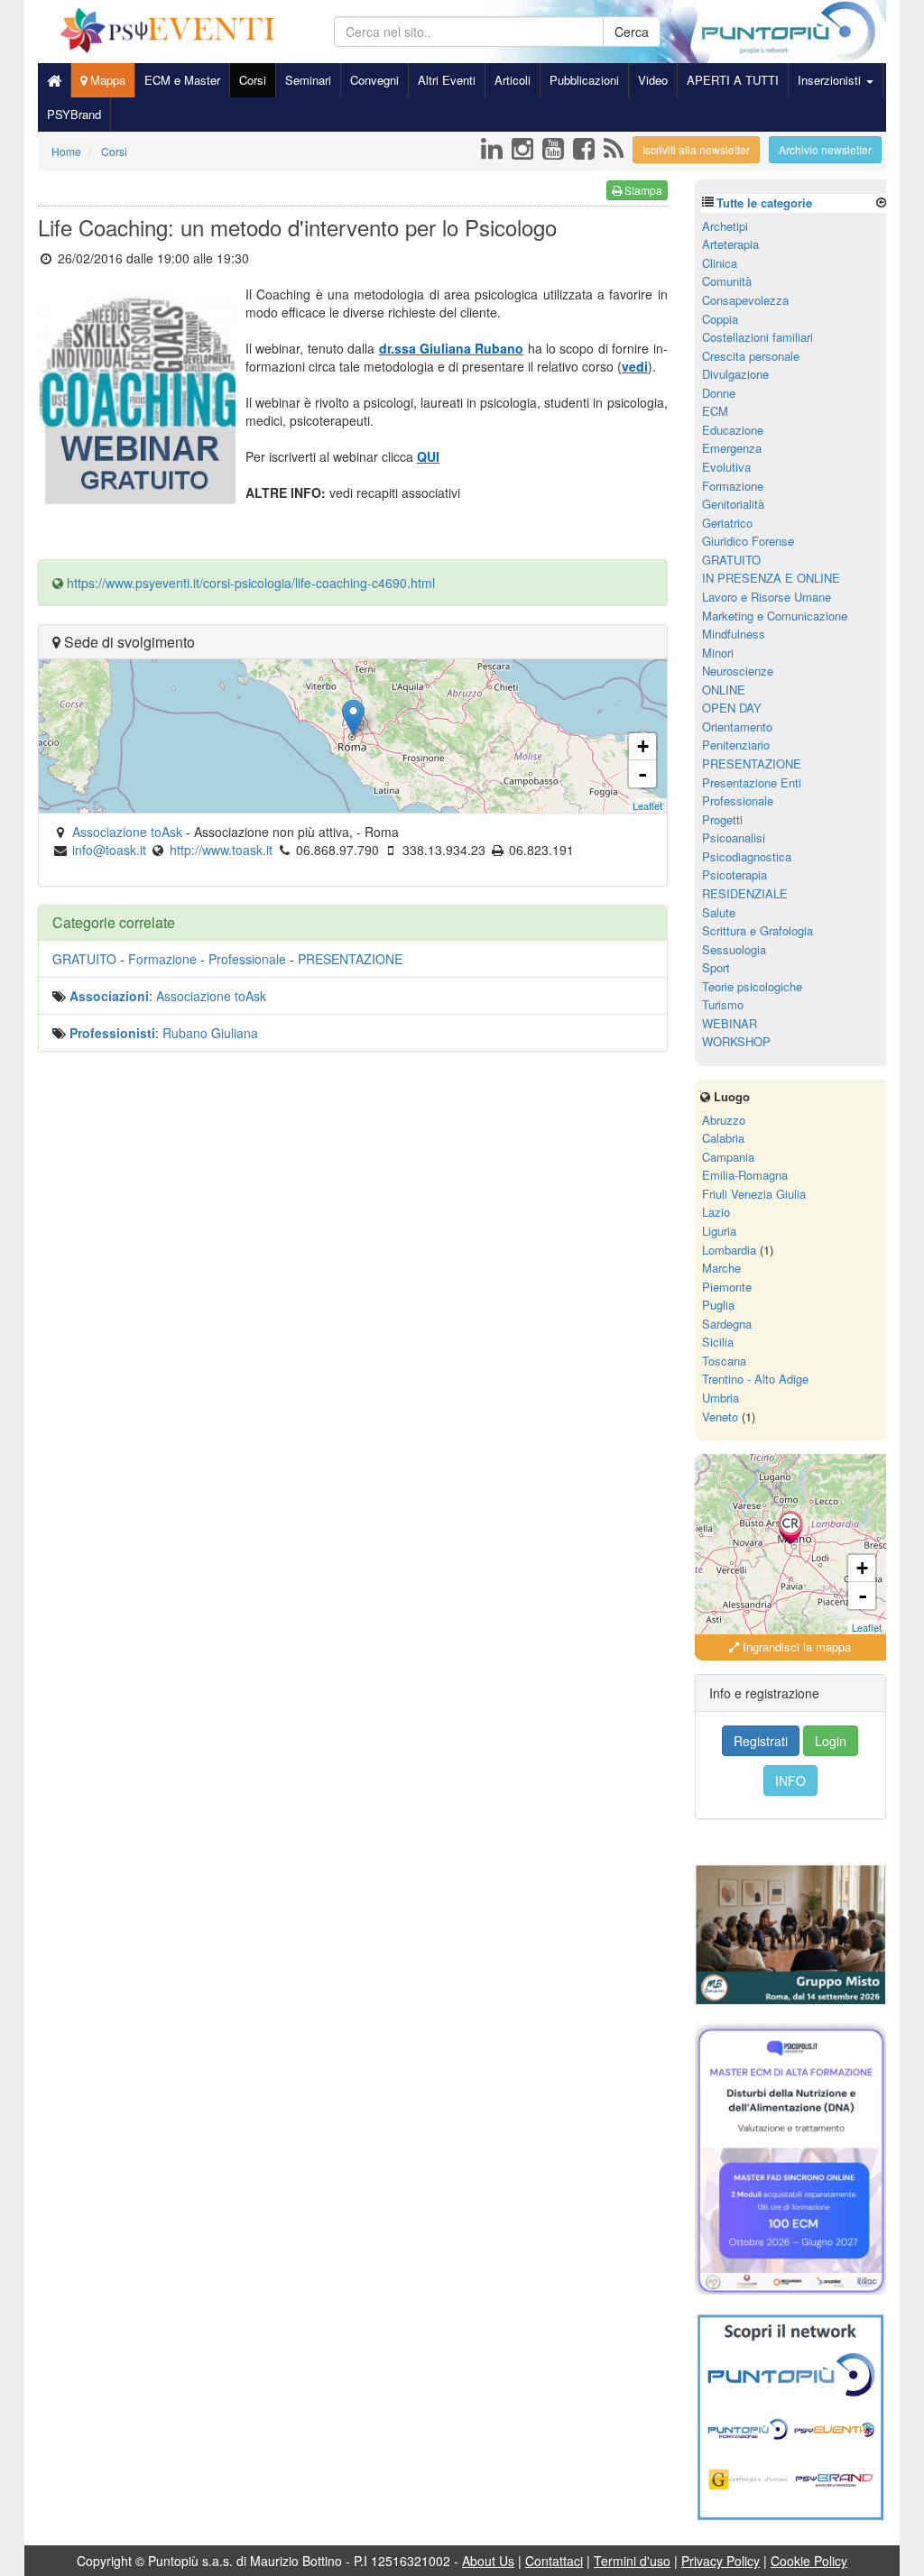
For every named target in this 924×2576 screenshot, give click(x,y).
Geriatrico (727, 523)
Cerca (632, 32)
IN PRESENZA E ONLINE (771, 578)
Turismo (723, 1004)
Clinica (720, 263)
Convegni (374, 80)
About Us (488, 2561)
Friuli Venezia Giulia (754, 1194)
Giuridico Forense (748, 541)
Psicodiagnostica (747, 856)
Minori (718, 653)
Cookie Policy (809, 2561)
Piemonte (727, 1287)
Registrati (761, 1741)
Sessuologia (734, 949)
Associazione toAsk (211, 996)
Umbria (721, 1398)
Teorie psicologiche (752, 986)
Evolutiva (726, 467)
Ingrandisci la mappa (795, 1647)
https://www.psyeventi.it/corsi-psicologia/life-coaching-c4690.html (251, 583)
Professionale (247, 959)
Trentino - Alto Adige (755, 1379)
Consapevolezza (745, 300)
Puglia (718, 1305)
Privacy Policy (721, 2561)
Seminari (308, 80)
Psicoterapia (735, 874)
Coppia (720, 319)
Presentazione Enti (752, 782)
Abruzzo (724, 1120)
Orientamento (737, 727)
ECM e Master (182, 80)
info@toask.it (109, 850)
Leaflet (647, 805)
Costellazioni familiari (758, 337)
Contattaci (554, 2561)
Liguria (719, 1231)
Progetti (722, 819)
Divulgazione (735, 374)
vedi (635, 366)
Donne (719, 393)
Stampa (642, 190)
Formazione (162, 959)
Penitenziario (736, 745)
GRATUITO (84, 959)
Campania (728, 1157)
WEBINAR (730, 1023)
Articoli (513, 80)
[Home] (54, 80)
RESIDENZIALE (745, 893)
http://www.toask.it (221, 850)
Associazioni (109, 996)
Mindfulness (734, 634)
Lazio (716, 1212)
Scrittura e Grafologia (758, 930)
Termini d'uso (632, 2561)
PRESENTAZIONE (350, 959)
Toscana (724, 1361)
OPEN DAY (732, 708)
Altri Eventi (447, 80)
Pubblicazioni (584, 80)
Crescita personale (751, 356)
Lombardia (729, 1250)
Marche (721, 1268)
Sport (716, 967)
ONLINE (724, 690)
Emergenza (732, 448)
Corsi (253, 80)
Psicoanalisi (734, 837)
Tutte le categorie (764, 202)
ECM (715, 411)
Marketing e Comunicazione (775, 616)
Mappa (106, 80)
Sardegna (727, 1324)
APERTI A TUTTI (733, 80)
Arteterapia (730, 244)
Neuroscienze (738, 671)
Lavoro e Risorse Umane (767, 597)
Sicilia (718, 1342)
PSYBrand (74, 114)
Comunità (727, 281)
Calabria (723, 1138)
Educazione (733, 430)
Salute (719, 912)
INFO (790, 1780)
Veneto (720, 1417)
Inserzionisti (831, 80)
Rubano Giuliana (210, 1033)
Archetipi (725, 226)
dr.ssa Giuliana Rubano (452, 348)
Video (653, 80)
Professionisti (112, 1033)
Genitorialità (733, 504)
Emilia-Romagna (745, 1175)
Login (831, 1741)
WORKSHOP (736, 1041)
